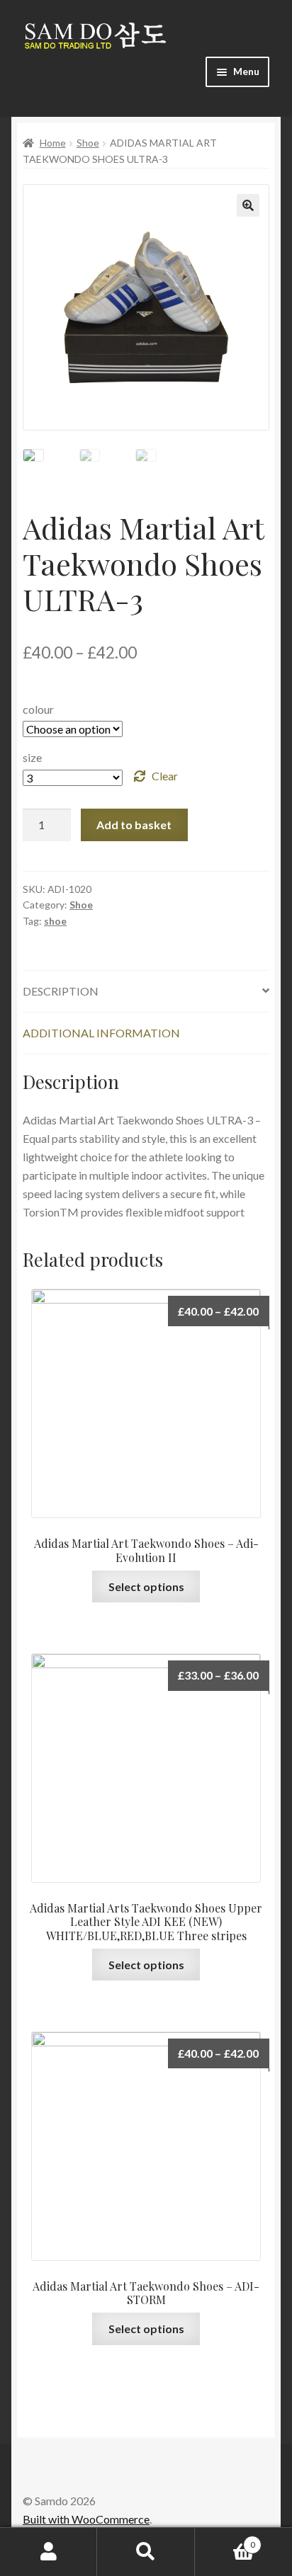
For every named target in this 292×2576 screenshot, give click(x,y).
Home (53, 143)
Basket (225, 2540)
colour (38, 709)
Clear (165, 776)
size (32, 757)
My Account (49, 2552)
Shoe (88, 143)
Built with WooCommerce (86, 2519)
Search (146, 2552)
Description (61, 991)
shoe (55, 921)
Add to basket (134, 825)
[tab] (146, 992)
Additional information (101, 1033)
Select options (146, 1586)
